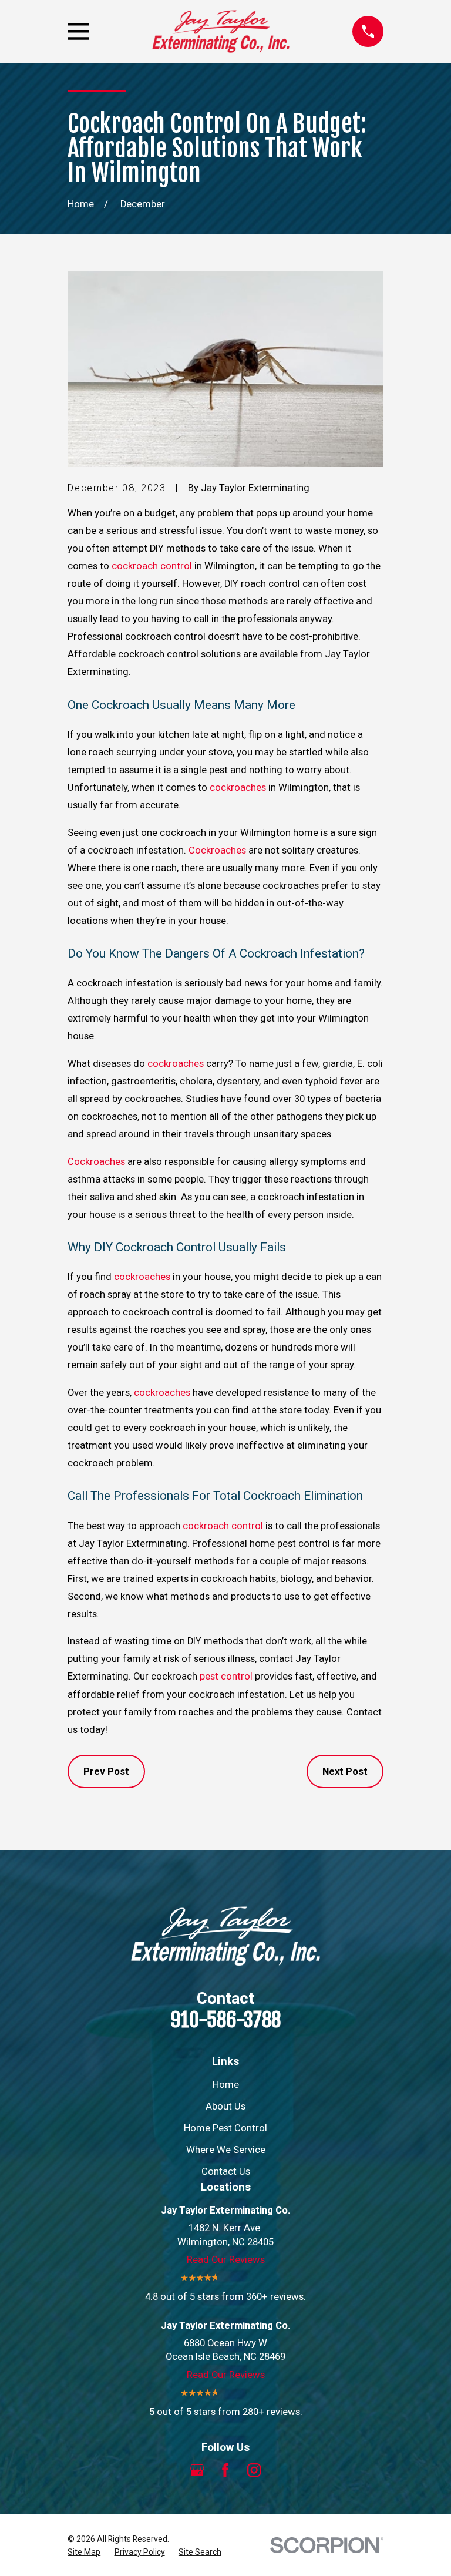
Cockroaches (217, 850)
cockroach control (152, 566)
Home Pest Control (225, 2128)
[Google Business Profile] (197, 2470)
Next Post (345, 1771)
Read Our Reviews (226, 2260)
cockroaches (238, 787)
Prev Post (106, 1771)
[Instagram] (254, 2470)
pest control (226, 1676)
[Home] (221, 32)
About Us (225, 2106)
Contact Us (226, 2172)
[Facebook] (225, 2470)
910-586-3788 (225, 2020)
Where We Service (226, 2150)
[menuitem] (84, 2552)
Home (226, 2085)
